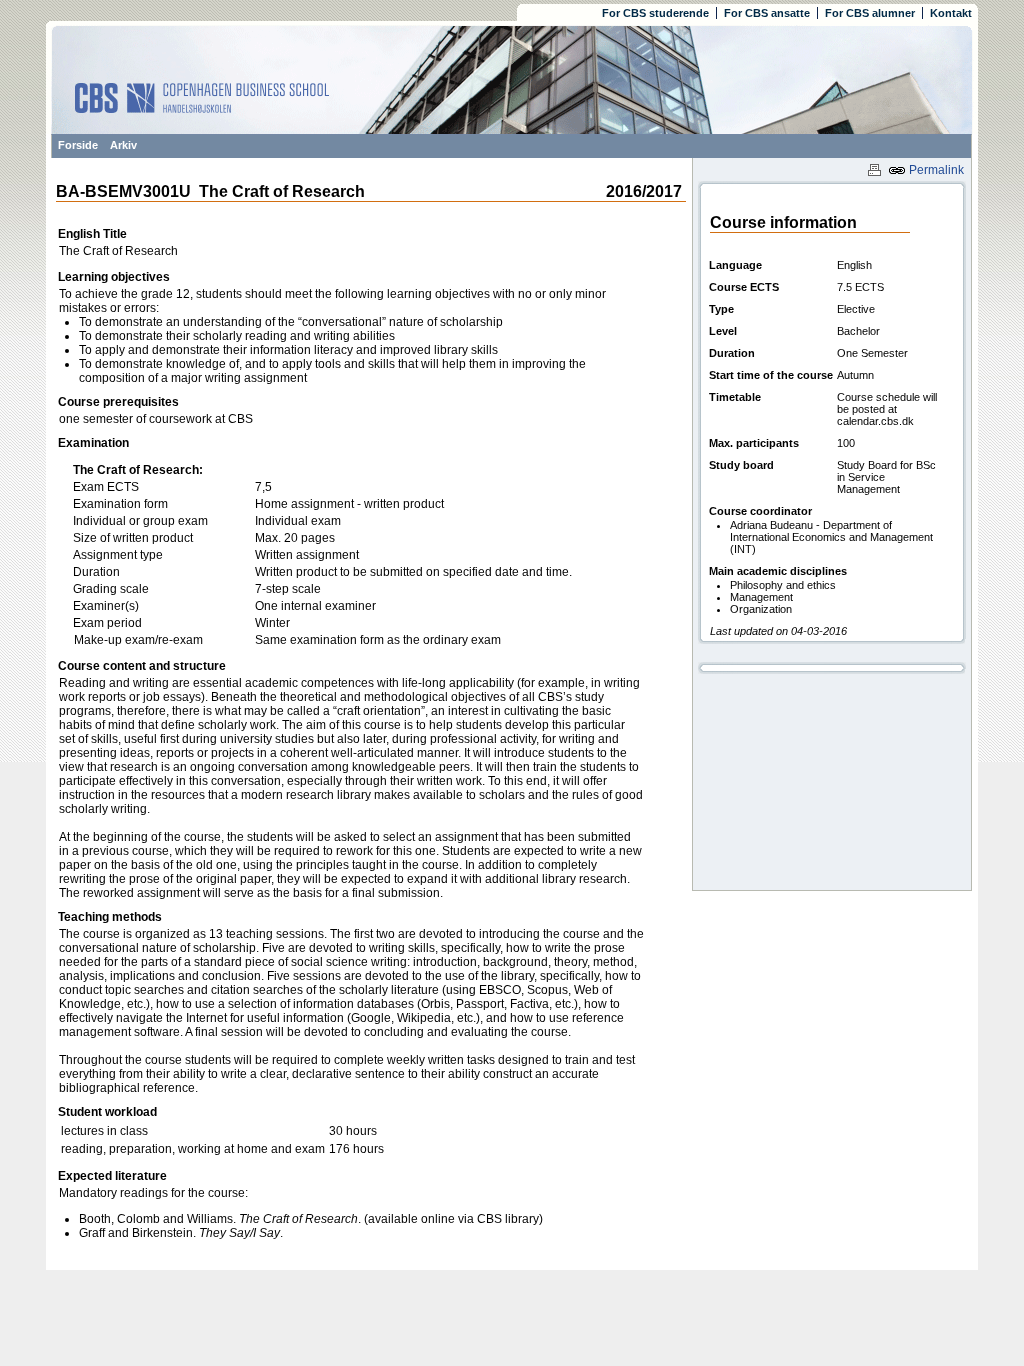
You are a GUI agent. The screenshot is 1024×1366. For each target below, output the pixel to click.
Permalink (935, 170)
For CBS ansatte (767, 13)
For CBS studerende (655, 13)
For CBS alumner (870, 13)
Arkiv (123, 145)
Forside (78, 145)
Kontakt (951, 13)
